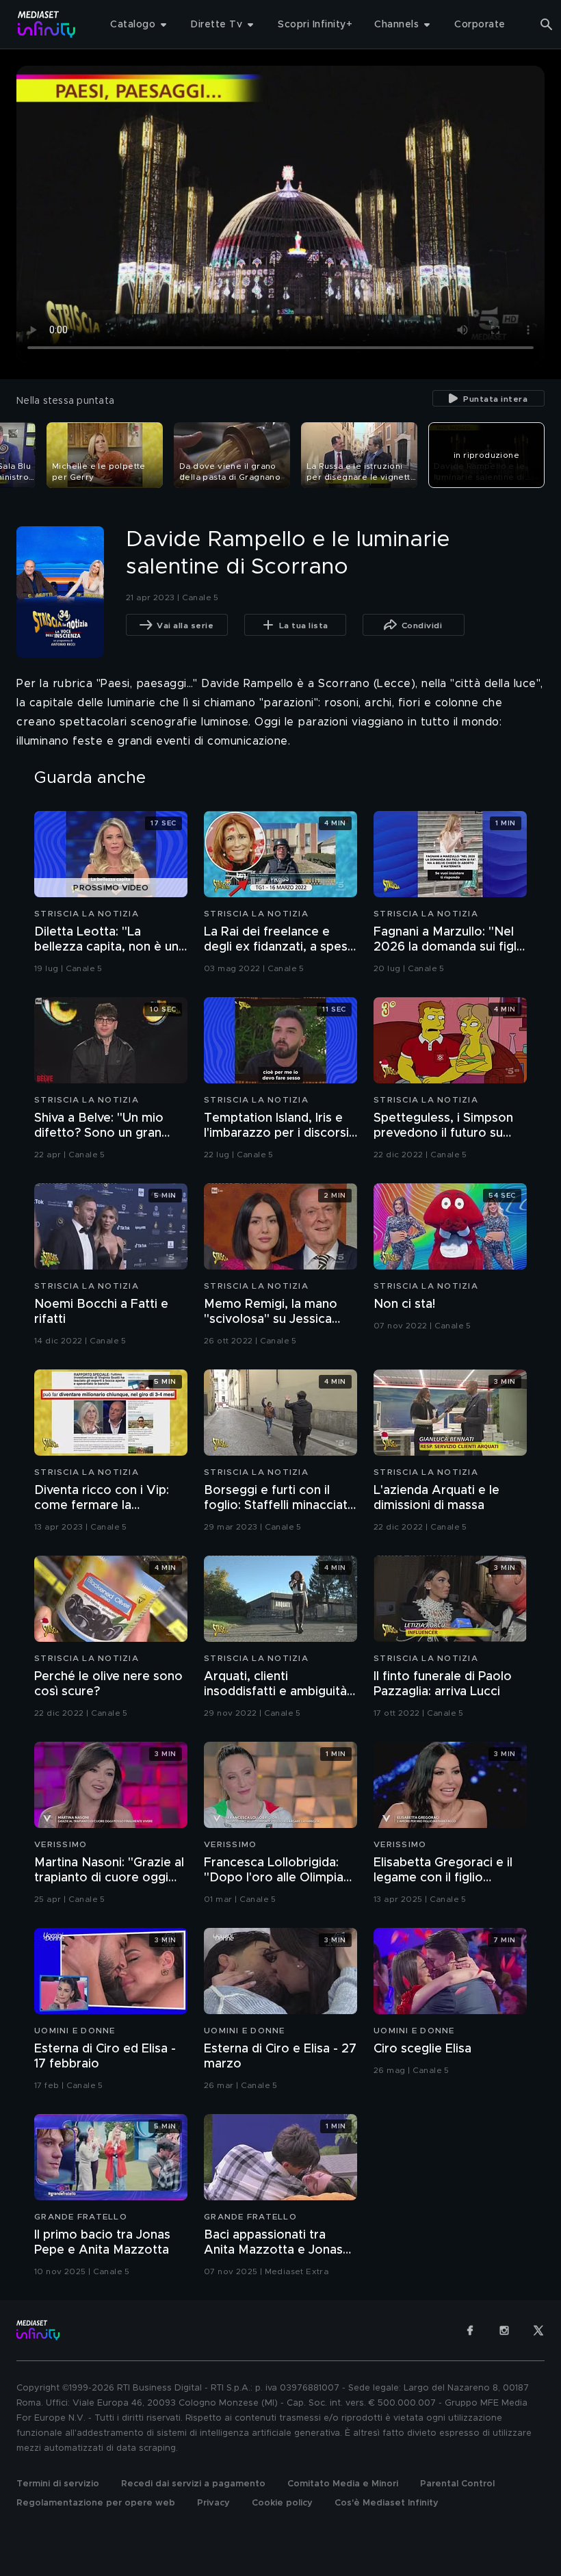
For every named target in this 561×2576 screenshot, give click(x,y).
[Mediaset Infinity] (47, 24)
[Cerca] (547, 25)
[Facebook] (470, 2330)
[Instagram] (504, 2330)
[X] (538, 2330)
